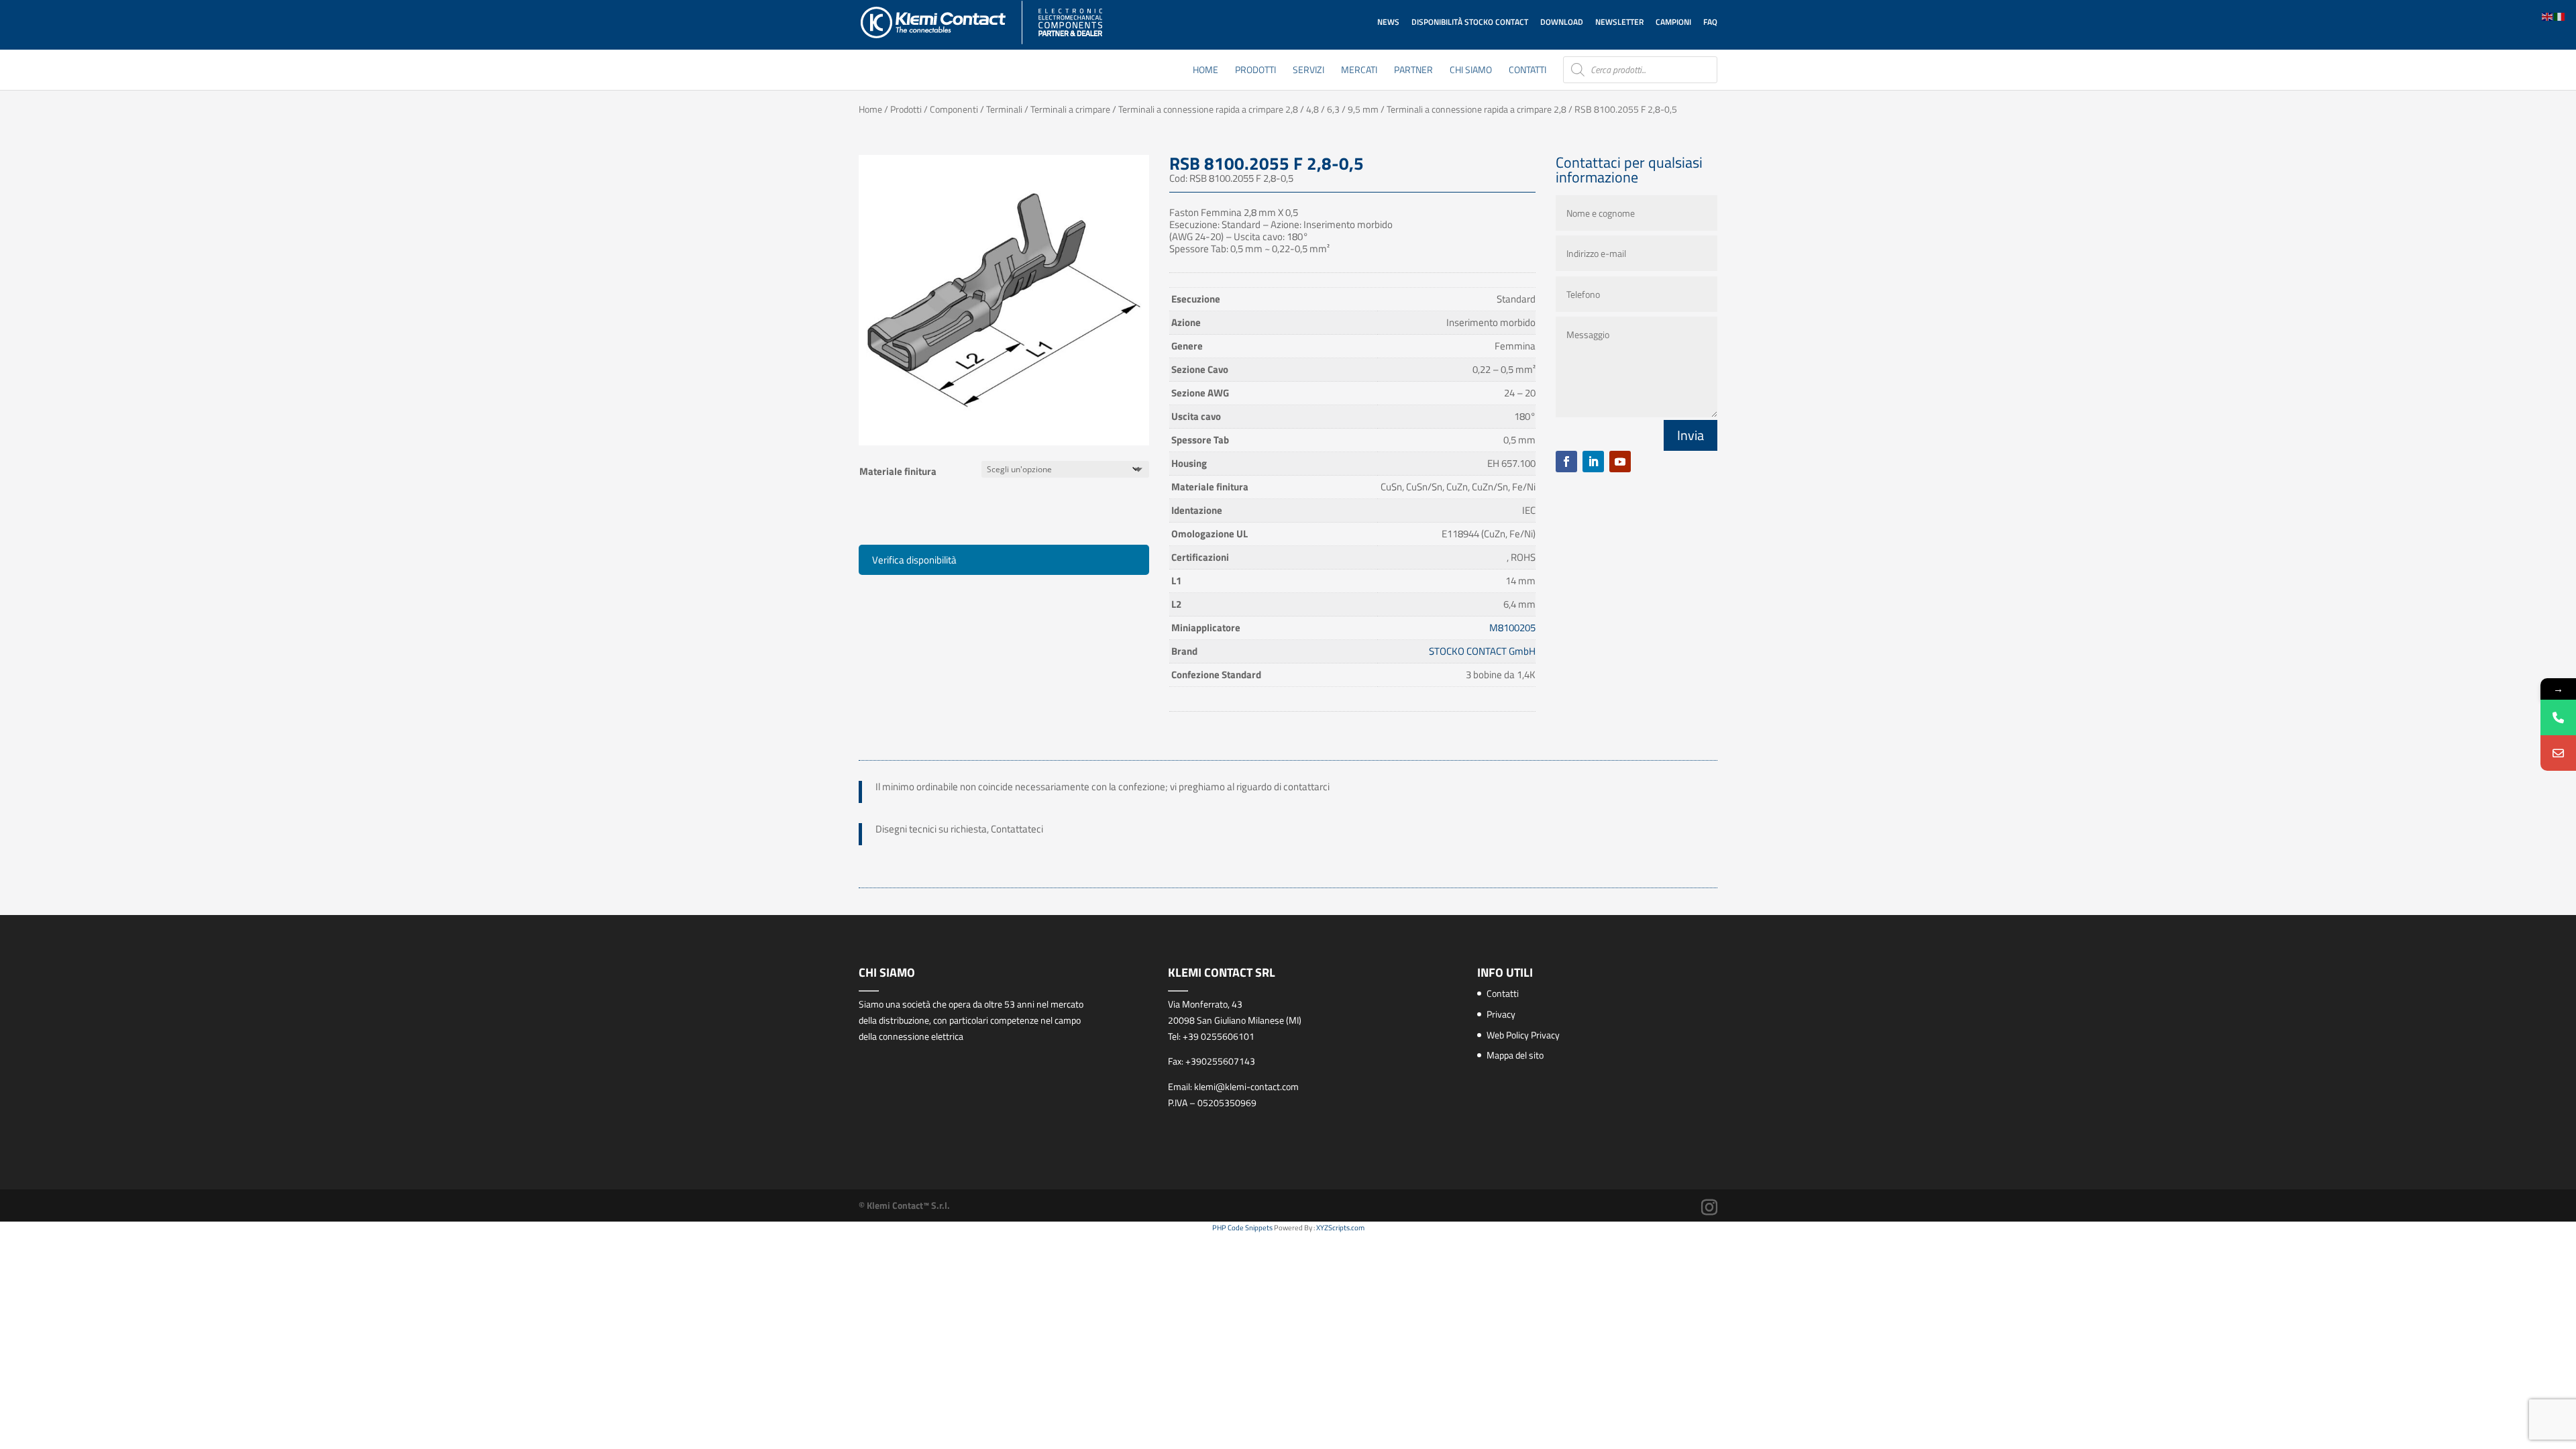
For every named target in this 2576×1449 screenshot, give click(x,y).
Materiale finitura (898, 471)
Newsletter (1619, 22)
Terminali (1004, 109)
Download (1562, 22)
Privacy (1501, 1014)
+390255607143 (1220, 1061)
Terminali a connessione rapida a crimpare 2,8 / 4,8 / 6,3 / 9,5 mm (1248, 109)
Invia (1690, 435)
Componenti (954, 109)
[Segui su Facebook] (1566, 462)
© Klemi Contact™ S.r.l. (904, 1205)
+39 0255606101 (1219, 1036)
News (1388, 22)
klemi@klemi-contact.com (1246, 1086)
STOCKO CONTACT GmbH (1482, 651)
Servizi (1308, 71)
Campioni (1673, 22)
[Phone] (2558, 717)
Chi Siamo (1471, 71)
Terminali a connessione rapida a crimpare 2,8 (1477, 109)
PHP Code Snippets (1242, 1228)
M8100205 (1512, 628)
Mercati (1359, 71)
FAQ (1710, 22)
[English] (2548, 16)
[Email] (2558, 753)
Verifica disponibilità (914, 560)
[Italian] (2560, 16)
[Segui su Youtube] (1620, 462)
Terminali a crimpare (1070, 109)
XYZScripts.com (1340, 1228)
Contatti (1527, 71)
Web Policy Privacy (1523, 1035)
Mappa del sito (1515, 1055)
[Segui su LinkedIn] (1593, 462)
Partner (1413, 71)
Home (1205, 71)
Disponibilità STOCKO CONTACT (1470, 22)
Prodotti (1255, 71)
